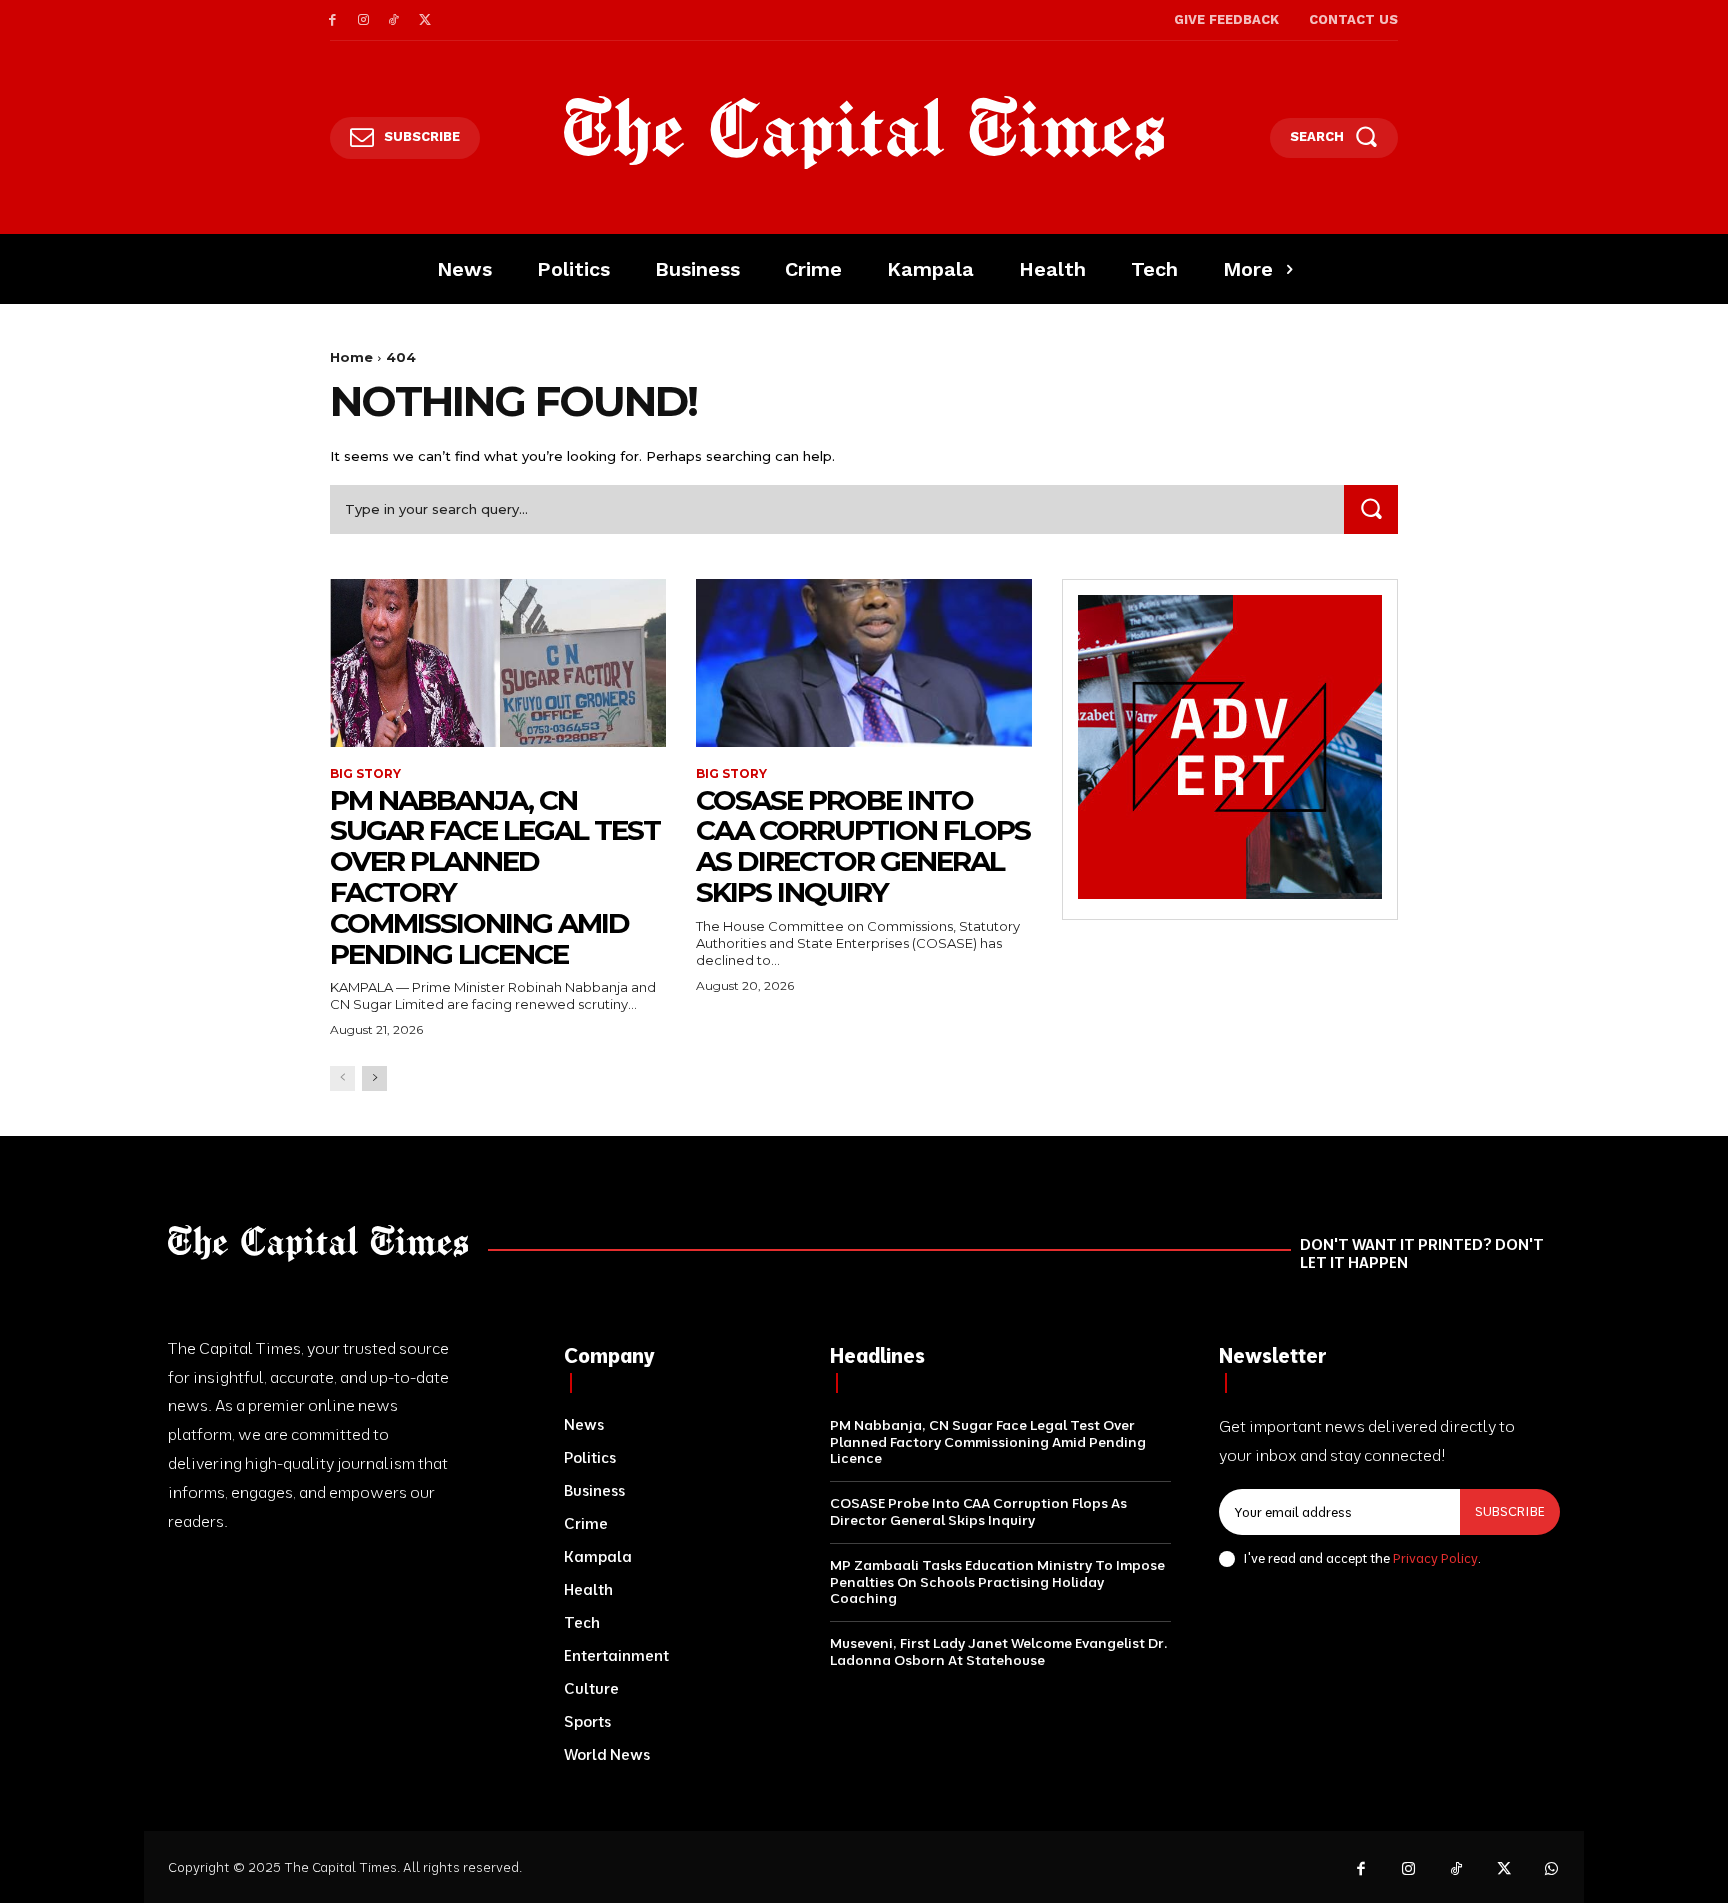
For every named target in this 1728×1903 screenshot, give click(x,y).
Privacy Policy (1435, 1558)
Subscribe (1510, 1511)
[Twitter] (424, 20)
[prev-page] (342, 1078)
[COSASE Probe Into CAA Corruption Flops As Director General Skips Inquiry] (864, 663)
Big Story (365, 774)
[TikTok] (394, 20)
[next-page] (374, 1078)
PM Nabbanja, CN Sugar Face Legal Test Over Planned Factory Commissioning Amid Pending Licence (495, 877)
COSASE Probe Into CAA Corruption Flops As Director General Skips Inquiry (863, 846)
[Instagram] (363, 20)
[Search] (1371, 509)
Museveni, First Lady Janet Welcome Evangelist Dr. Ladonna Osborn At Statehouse (998, 1651)
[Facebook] (332, 20)
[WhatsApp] (1552, 1870)
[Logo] (864, 133)
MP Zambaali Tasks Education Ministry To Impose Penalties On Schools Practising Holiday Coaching (997, 1582)
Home (351, 357)
